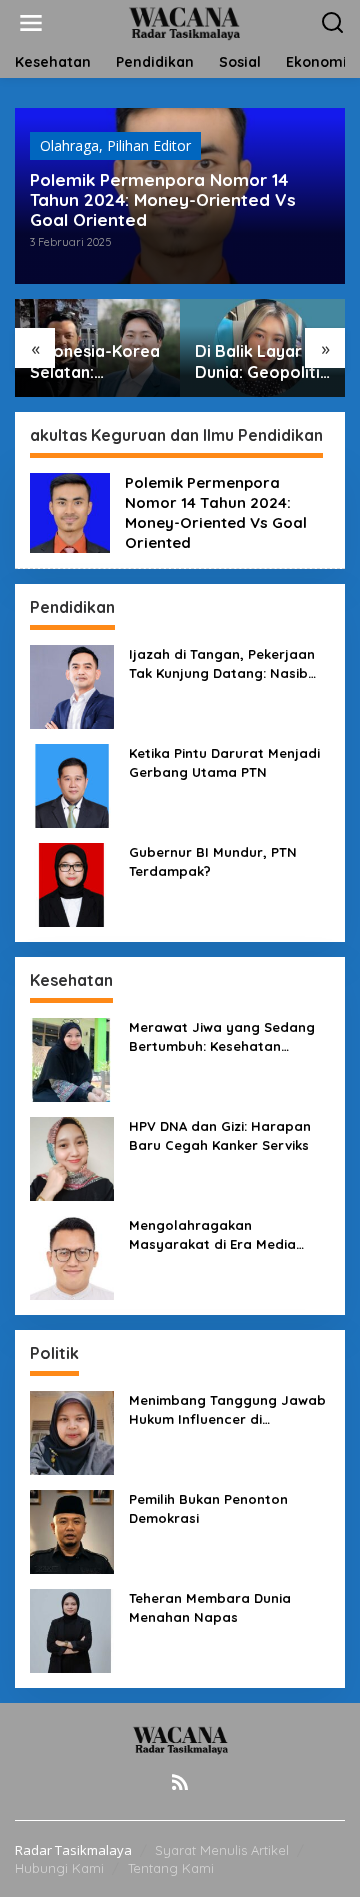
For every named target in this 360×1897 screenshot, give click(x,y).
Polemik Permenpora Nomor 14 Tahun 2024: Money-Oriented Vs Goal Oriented (163, 200)
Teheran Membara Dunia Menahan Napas (210, 1607)
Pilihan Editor (149, 145)
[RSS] (180, 1782)
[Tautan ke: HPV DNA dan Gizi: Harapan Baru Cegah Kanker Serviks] (72, 1157)
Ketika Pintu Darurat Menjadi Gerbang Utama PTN (224, 762)
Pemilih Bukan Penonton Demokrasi (208, 1508)
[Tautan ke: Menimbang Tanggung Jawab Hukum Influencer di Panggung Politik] (72, 1431)
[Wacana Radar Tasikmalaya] (184, 21)
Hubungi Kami (59, 1868)
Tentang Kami (171, 1868)
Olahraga (69, 145)
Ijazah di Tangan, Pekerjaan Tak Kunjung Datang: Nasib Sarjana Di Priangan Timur (222, 663)
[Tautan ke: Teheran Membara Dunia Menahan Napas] (72, 1629)
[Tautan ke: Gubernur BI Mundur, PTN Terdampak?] (72, 883)
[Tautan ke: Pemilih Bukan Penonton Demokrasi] (72, 1530)
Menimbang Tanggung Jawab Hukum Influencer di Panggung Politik (227, 1409)
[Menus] (31, 23)
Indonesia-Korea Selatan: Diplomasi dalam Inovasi (95, 362)
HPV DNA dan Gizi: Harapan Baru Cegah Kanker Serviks (220, 1135)
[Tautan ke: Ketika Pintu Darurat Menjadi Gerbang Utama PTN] (72, 784)
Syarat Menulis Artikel (222, 1850)
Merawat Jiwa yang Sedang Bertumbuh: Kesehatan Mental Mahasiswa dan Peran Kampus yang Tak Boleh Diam (227, 1036)
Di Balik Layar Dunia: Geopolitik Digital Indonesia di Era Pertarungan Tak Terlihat (262, 362)
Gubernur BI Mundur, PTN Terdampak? (213, 861)
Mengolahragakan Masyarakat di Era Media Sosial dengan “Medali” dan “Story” (222, 1234)
